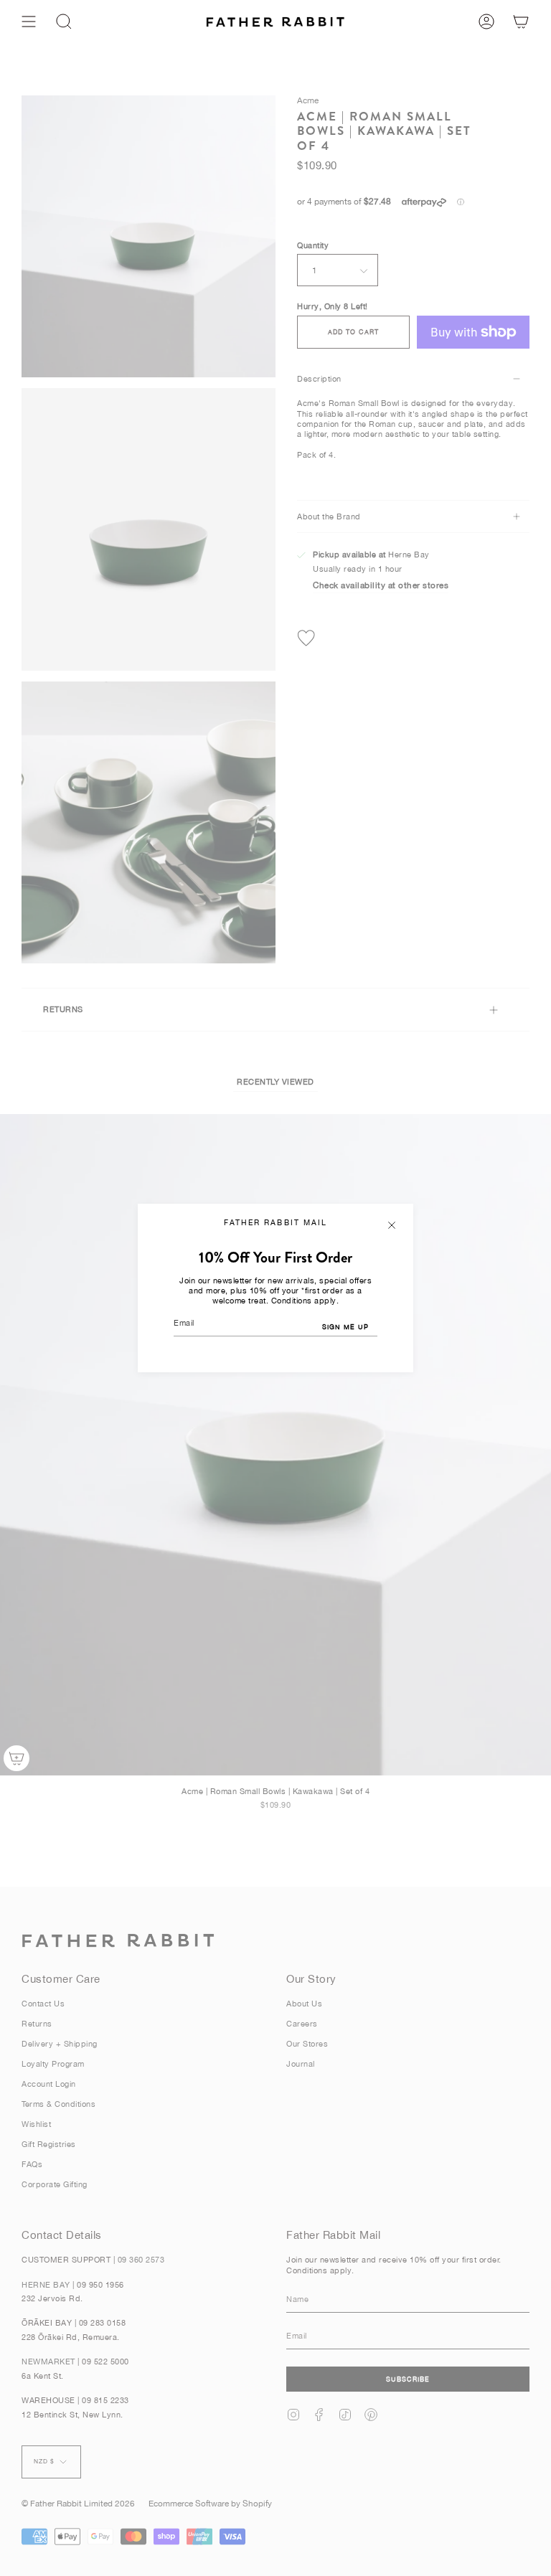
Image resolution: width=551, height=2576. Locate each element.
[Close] (392, 1225)
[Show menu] (29, 22)
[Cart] (521, 22)
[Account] (486, 22)
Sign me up (345, 1327)
